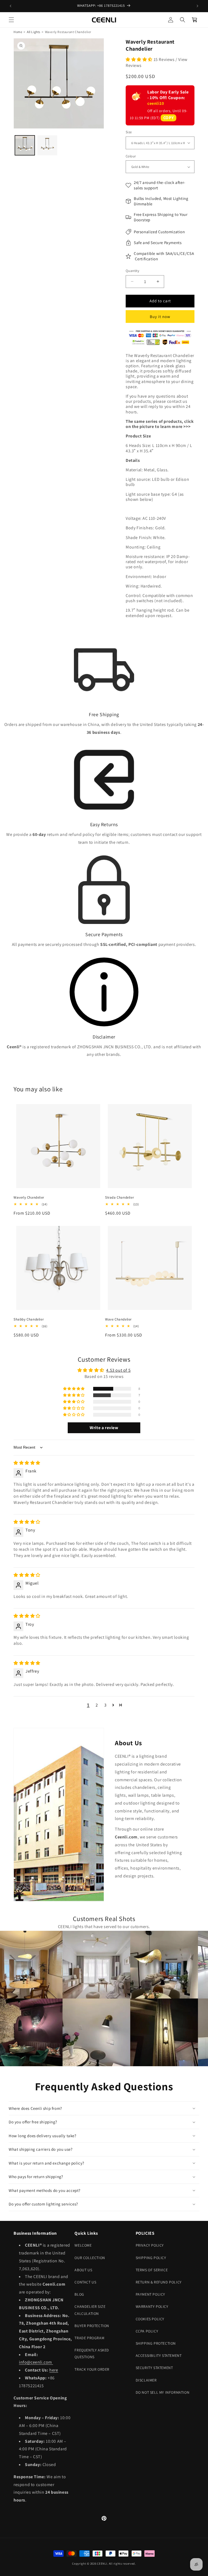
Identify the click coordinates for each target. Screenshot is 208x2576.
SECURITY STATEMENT (154, 2368)
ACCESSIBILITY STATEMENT (159, 2356)
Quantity (132, 271)
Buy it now (160, 317)
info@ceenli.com (36, 2362)
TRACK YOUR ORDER (92, 2369)
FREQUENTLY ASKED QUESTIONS (92, 2353)
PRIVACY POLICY (150, 2245)
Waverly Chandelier (29, 1198)
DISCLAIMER (146, 2380)
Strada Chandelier (119, 1198)
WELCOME (83, 2245)
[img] (27, 1463)
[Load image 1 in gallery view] (25, 145)
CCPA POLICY (147, 2331)
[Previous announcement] (11, 6)
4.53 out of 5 (118, 1370)
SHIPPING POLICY (151, 2258)
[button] (11, 20)
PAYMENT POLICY (150, 2294)
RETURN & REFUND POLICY (159, 2282)
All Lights (34, 32)
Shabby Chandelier (29, 1319)
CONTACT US (85, 2282)
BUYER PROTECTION (92, 2326)
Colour (131, 156)
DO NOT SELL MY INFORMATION (163, 2392)
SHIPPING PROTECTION (156, 2343)
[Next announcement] (197, 6)
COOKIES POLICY (150, 2319)
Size (129, 132)
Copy (168, 118)
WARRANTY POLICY (152, 2306)
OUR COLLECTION (90, 2258)
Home (18, 32)
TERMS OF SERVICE (152, 2270)
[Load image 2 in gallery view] (47, 145)
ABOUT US (83, 2270)
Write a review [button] (104, 1428)
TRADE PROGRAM (89, 2338)
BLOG (79, 2294)
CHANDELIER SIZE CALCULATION (90, 2310)
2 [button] (97, 1705)
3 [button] (105, 1705)
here (54, 2370)
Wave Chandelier (118, 1319)
